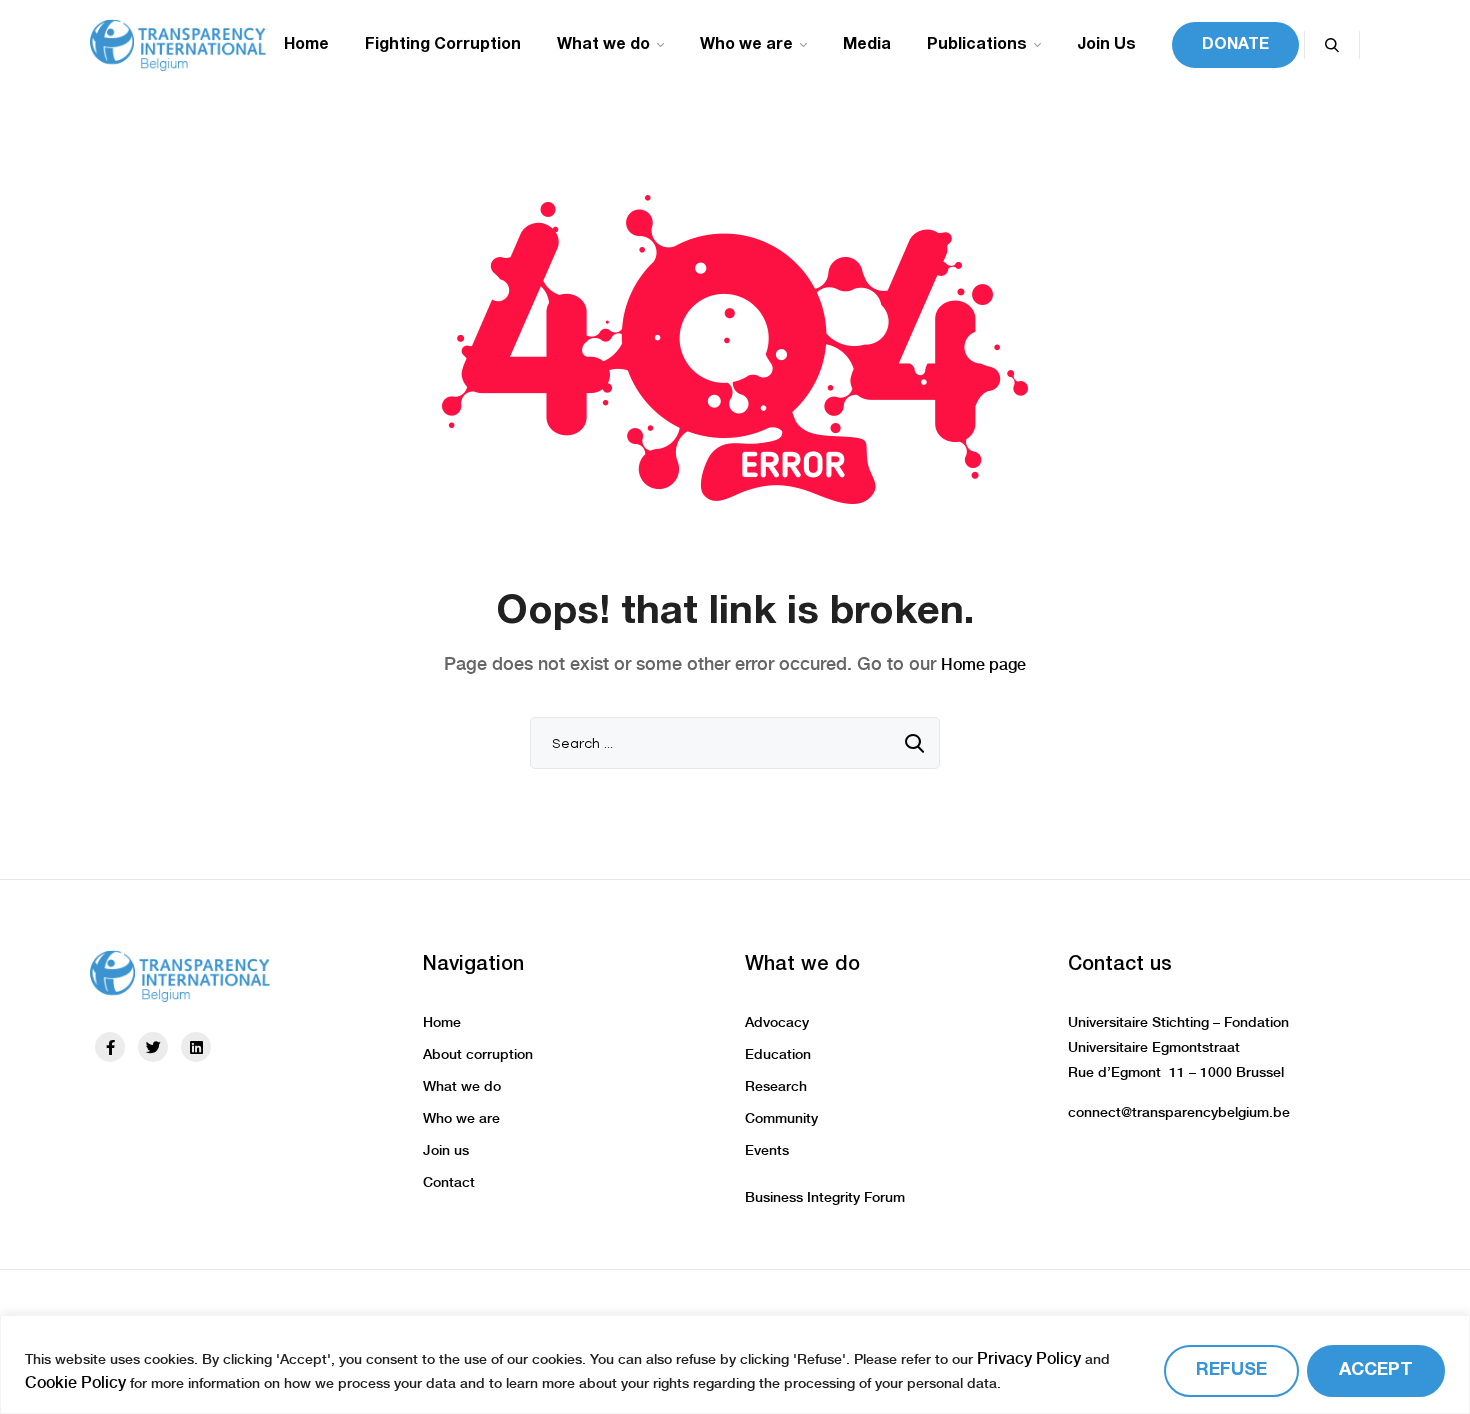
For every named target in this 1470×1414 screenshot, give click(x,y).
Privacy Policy (1029, 1358)
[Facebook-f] (110, 1047)
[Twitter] (153, 1047)
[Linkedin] (196, 1047)
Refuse (1231, 1370)
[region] (735, 1364)
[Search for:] (735, 742)
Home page (983, 664)
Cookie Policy (75, 1382)
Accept (1376, 1370)
